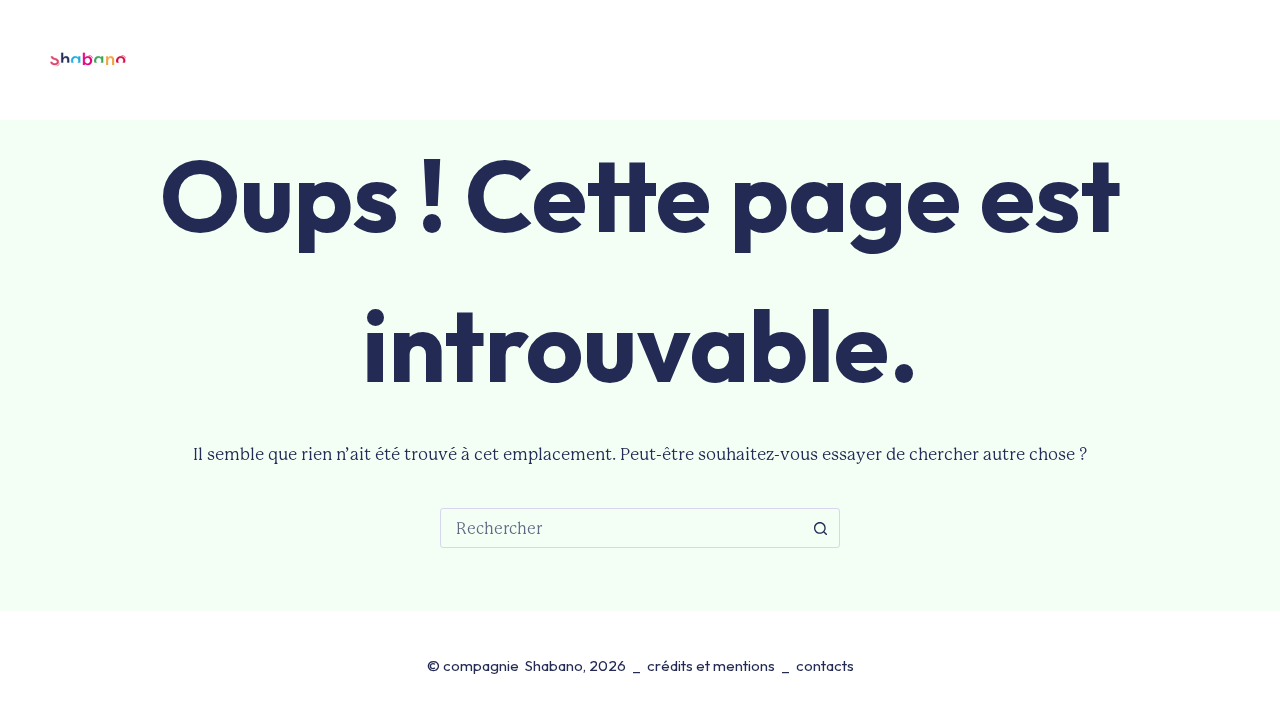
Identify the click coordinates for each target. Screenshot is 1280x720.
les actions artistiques (817, 59)
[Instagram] (1241, 60)
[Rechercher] (1156, 60)
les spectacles (321, 59)
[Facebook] (1203, 60)
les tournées (481, 59)
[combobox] (621, 528)
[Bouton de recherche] (820, 528)
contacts (977, 59)
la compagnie (621, 59)
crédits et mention (707, 665)
